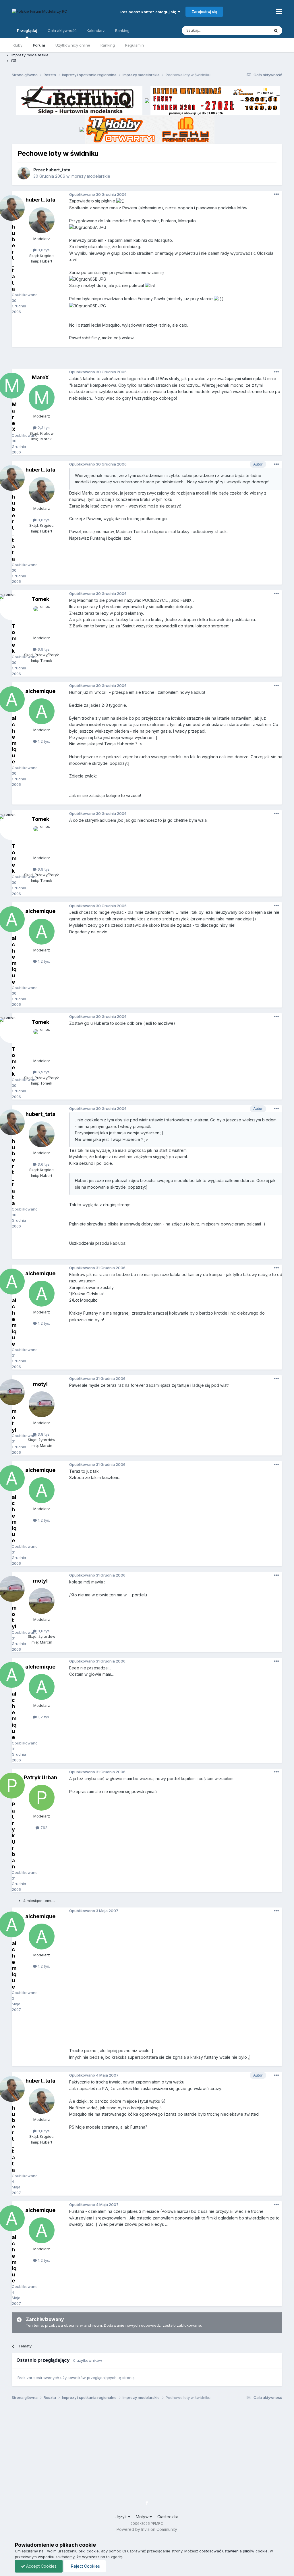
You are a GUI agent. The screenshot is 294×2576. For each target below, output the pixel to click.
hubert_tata (58, 170)
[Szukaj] (276, 30)
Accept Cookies (41, 2566)
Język (122, 2517)
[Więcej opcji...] (276, 194)
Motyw (143, 2517)
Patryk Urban (40, 1777)
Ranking (108, 45)
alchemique (40, 691)
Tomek (40, 599)
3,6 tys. (43, 250)
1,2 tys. (43, 741)
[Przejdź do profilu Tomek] (42, 619)
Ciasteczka (168, 2517)
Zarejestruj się (204, 12)
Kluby (18, 45)
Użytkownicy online (73, 45)
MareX (40, 377)
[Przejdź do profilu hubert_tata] (24, 173)
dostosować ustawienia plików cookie (233, 2551)
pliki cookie (89, 2551)
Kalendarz (96, 30)
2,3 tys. (43, 428)
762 (43, 1828)
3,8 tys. (43, 1434)
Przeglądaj (27, 30)
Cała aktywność (62, 30)
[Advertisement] (147, 360)
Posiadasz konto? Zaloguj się (149, 12)
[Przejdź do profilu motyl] (42, 1404)
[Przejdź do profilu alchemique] (42, 711)
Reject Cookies (85, 2566)
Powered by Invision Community (147, 2529)
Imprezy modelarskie (90, 176)
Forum (39, 45)
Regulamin (135, 45)
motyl (40, 1384)
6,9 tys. (43, 649)
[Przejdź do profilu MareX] (42, 398)
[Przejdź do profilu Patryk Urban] (42, 1798)
